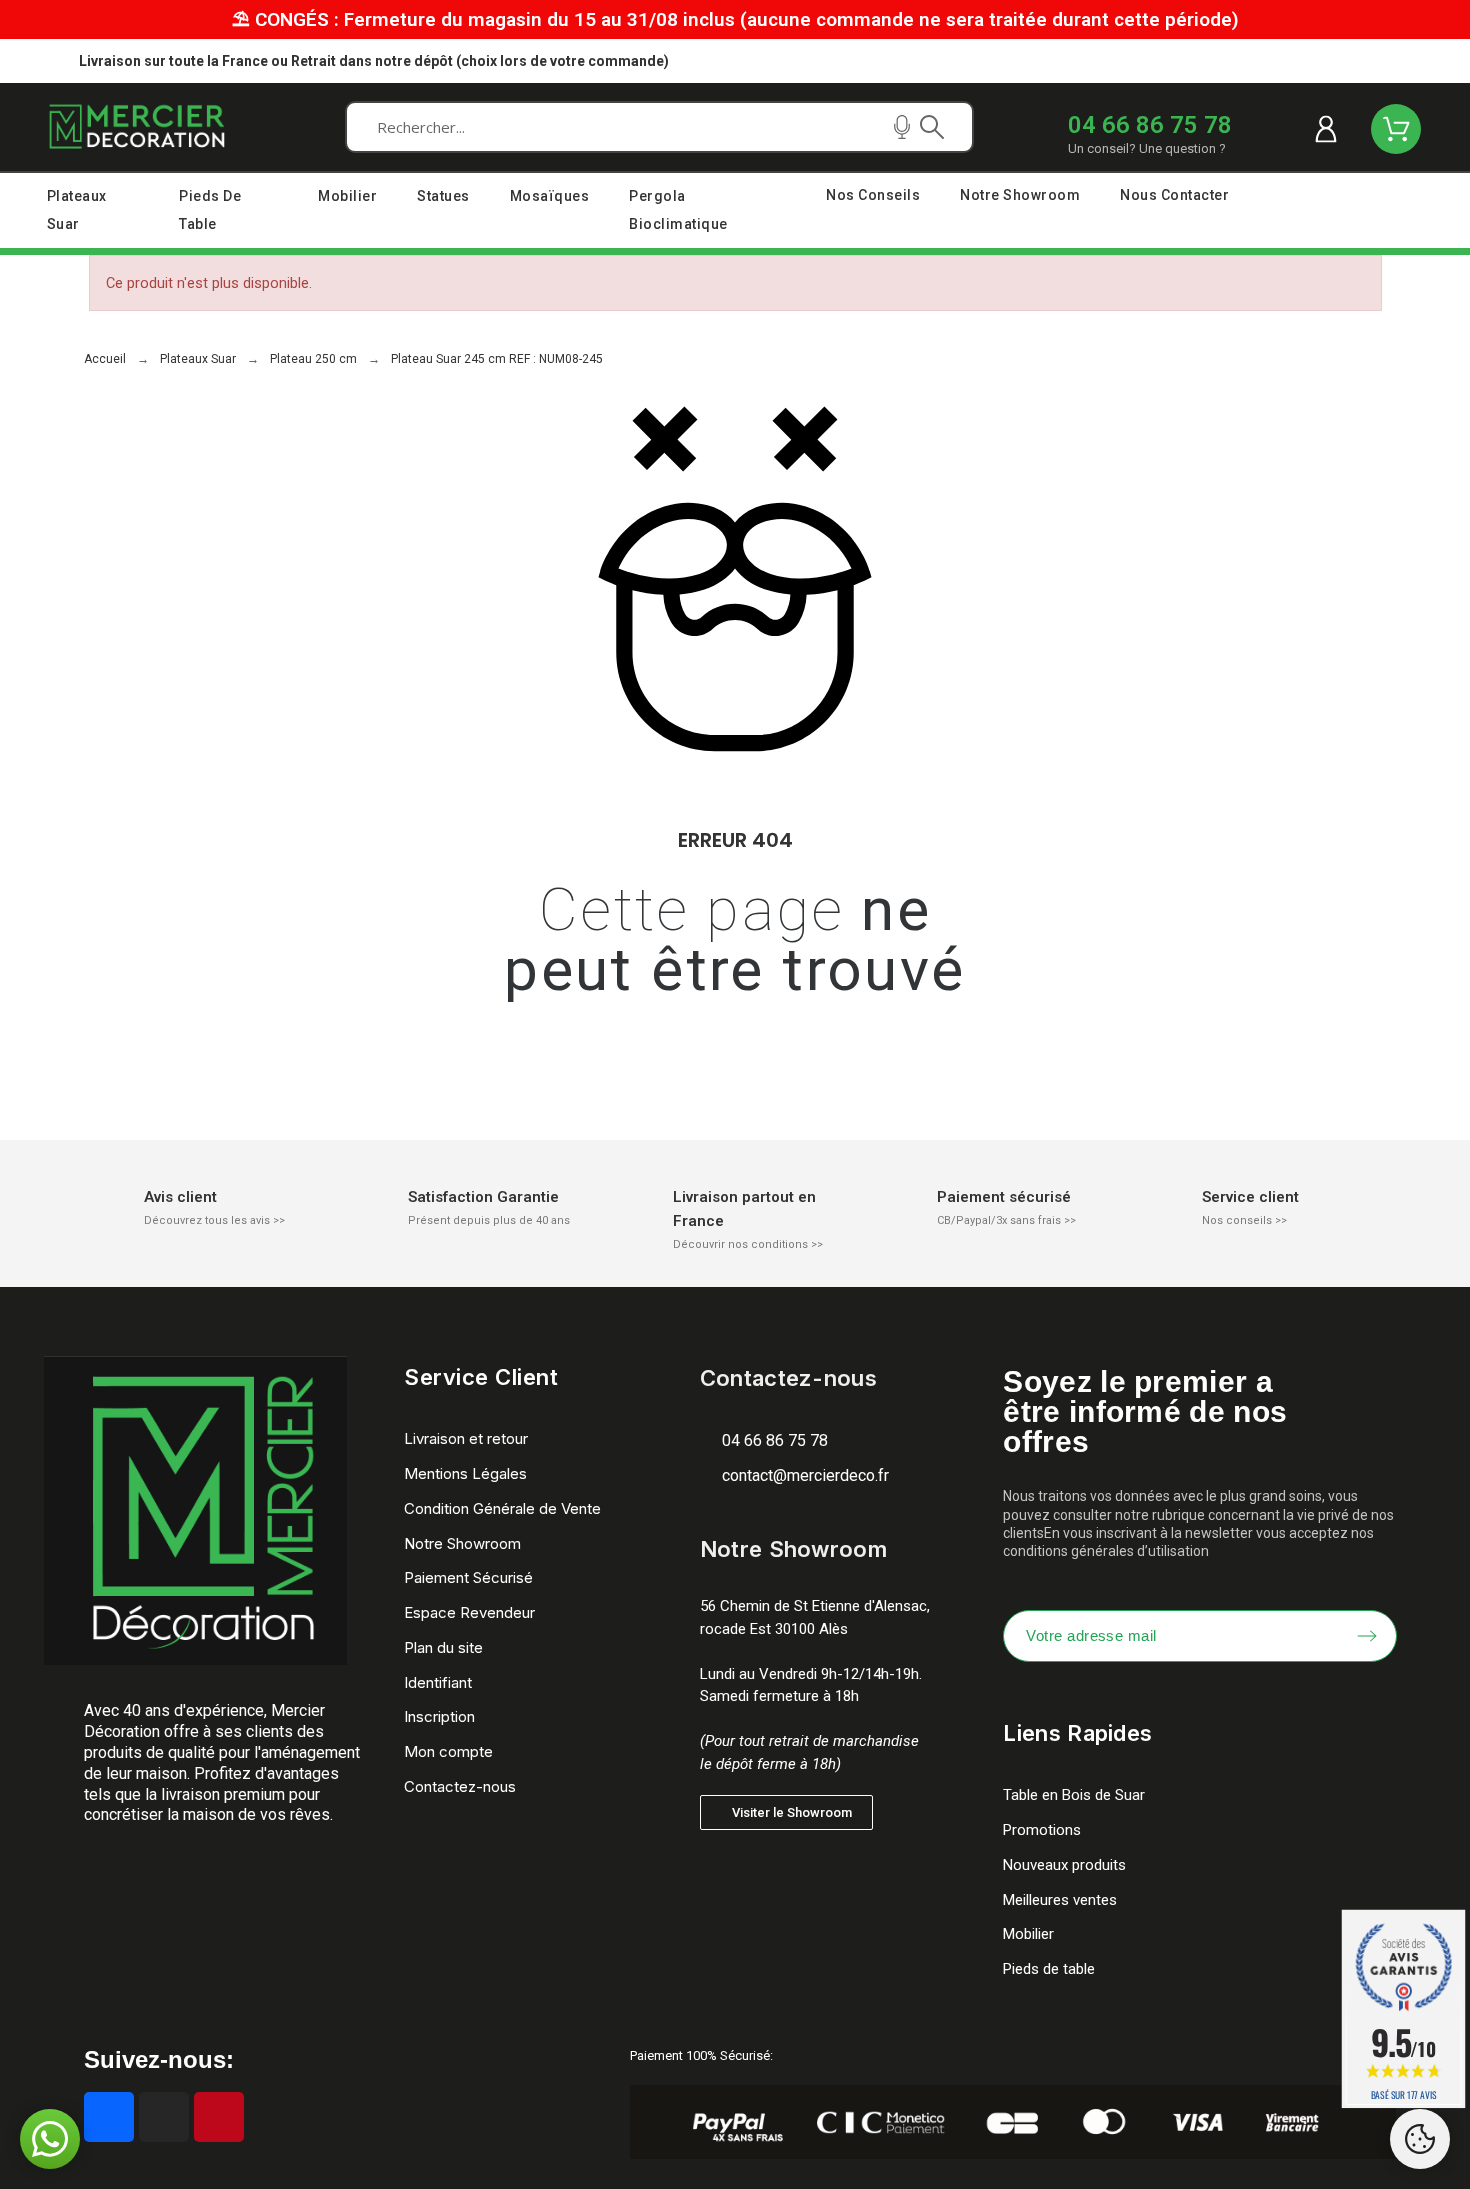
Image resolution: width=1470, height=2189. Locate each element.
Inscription (439, 1716)
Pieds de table (1049, 1969)
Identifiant (438, 1682)
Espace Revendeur (469, 1612)
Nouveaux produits (1064, 1865)
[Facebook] (109, 2117)
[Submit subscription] (1367, 1636)
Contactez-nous (460, 1786)
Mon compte (448, 1751)
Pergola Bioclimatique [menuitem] (678, 210)
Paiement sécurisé (1004, 1197)
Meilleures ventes (1060, 1900)
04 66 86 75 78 (1150, 125)
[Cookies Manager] (1420, 2139)
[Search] (932, 127)
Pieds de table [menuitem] (210, 210)
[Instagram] (164, 2117)
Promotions (1042, 1830)
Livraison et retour (466, 1438)
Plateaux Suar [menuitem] (77, 210)
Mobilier (1028, 1934)
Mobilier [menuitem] (347, 196)
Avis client (180, 1197)
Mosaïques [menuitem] (550, 196)
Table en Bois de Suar (1074, 1795)
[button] (786, 1812)
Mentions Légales (465, 1473)
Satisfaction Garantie (483, 1197)
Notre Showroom (462, 1543)
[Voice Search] (902, 127)
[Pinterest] (219, 2117)
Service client (1250, 1197)
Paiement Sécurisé (468, 1577)
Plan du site (443, 1647)
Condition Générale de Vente (502, 1508)
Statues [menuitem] (443, 196)
